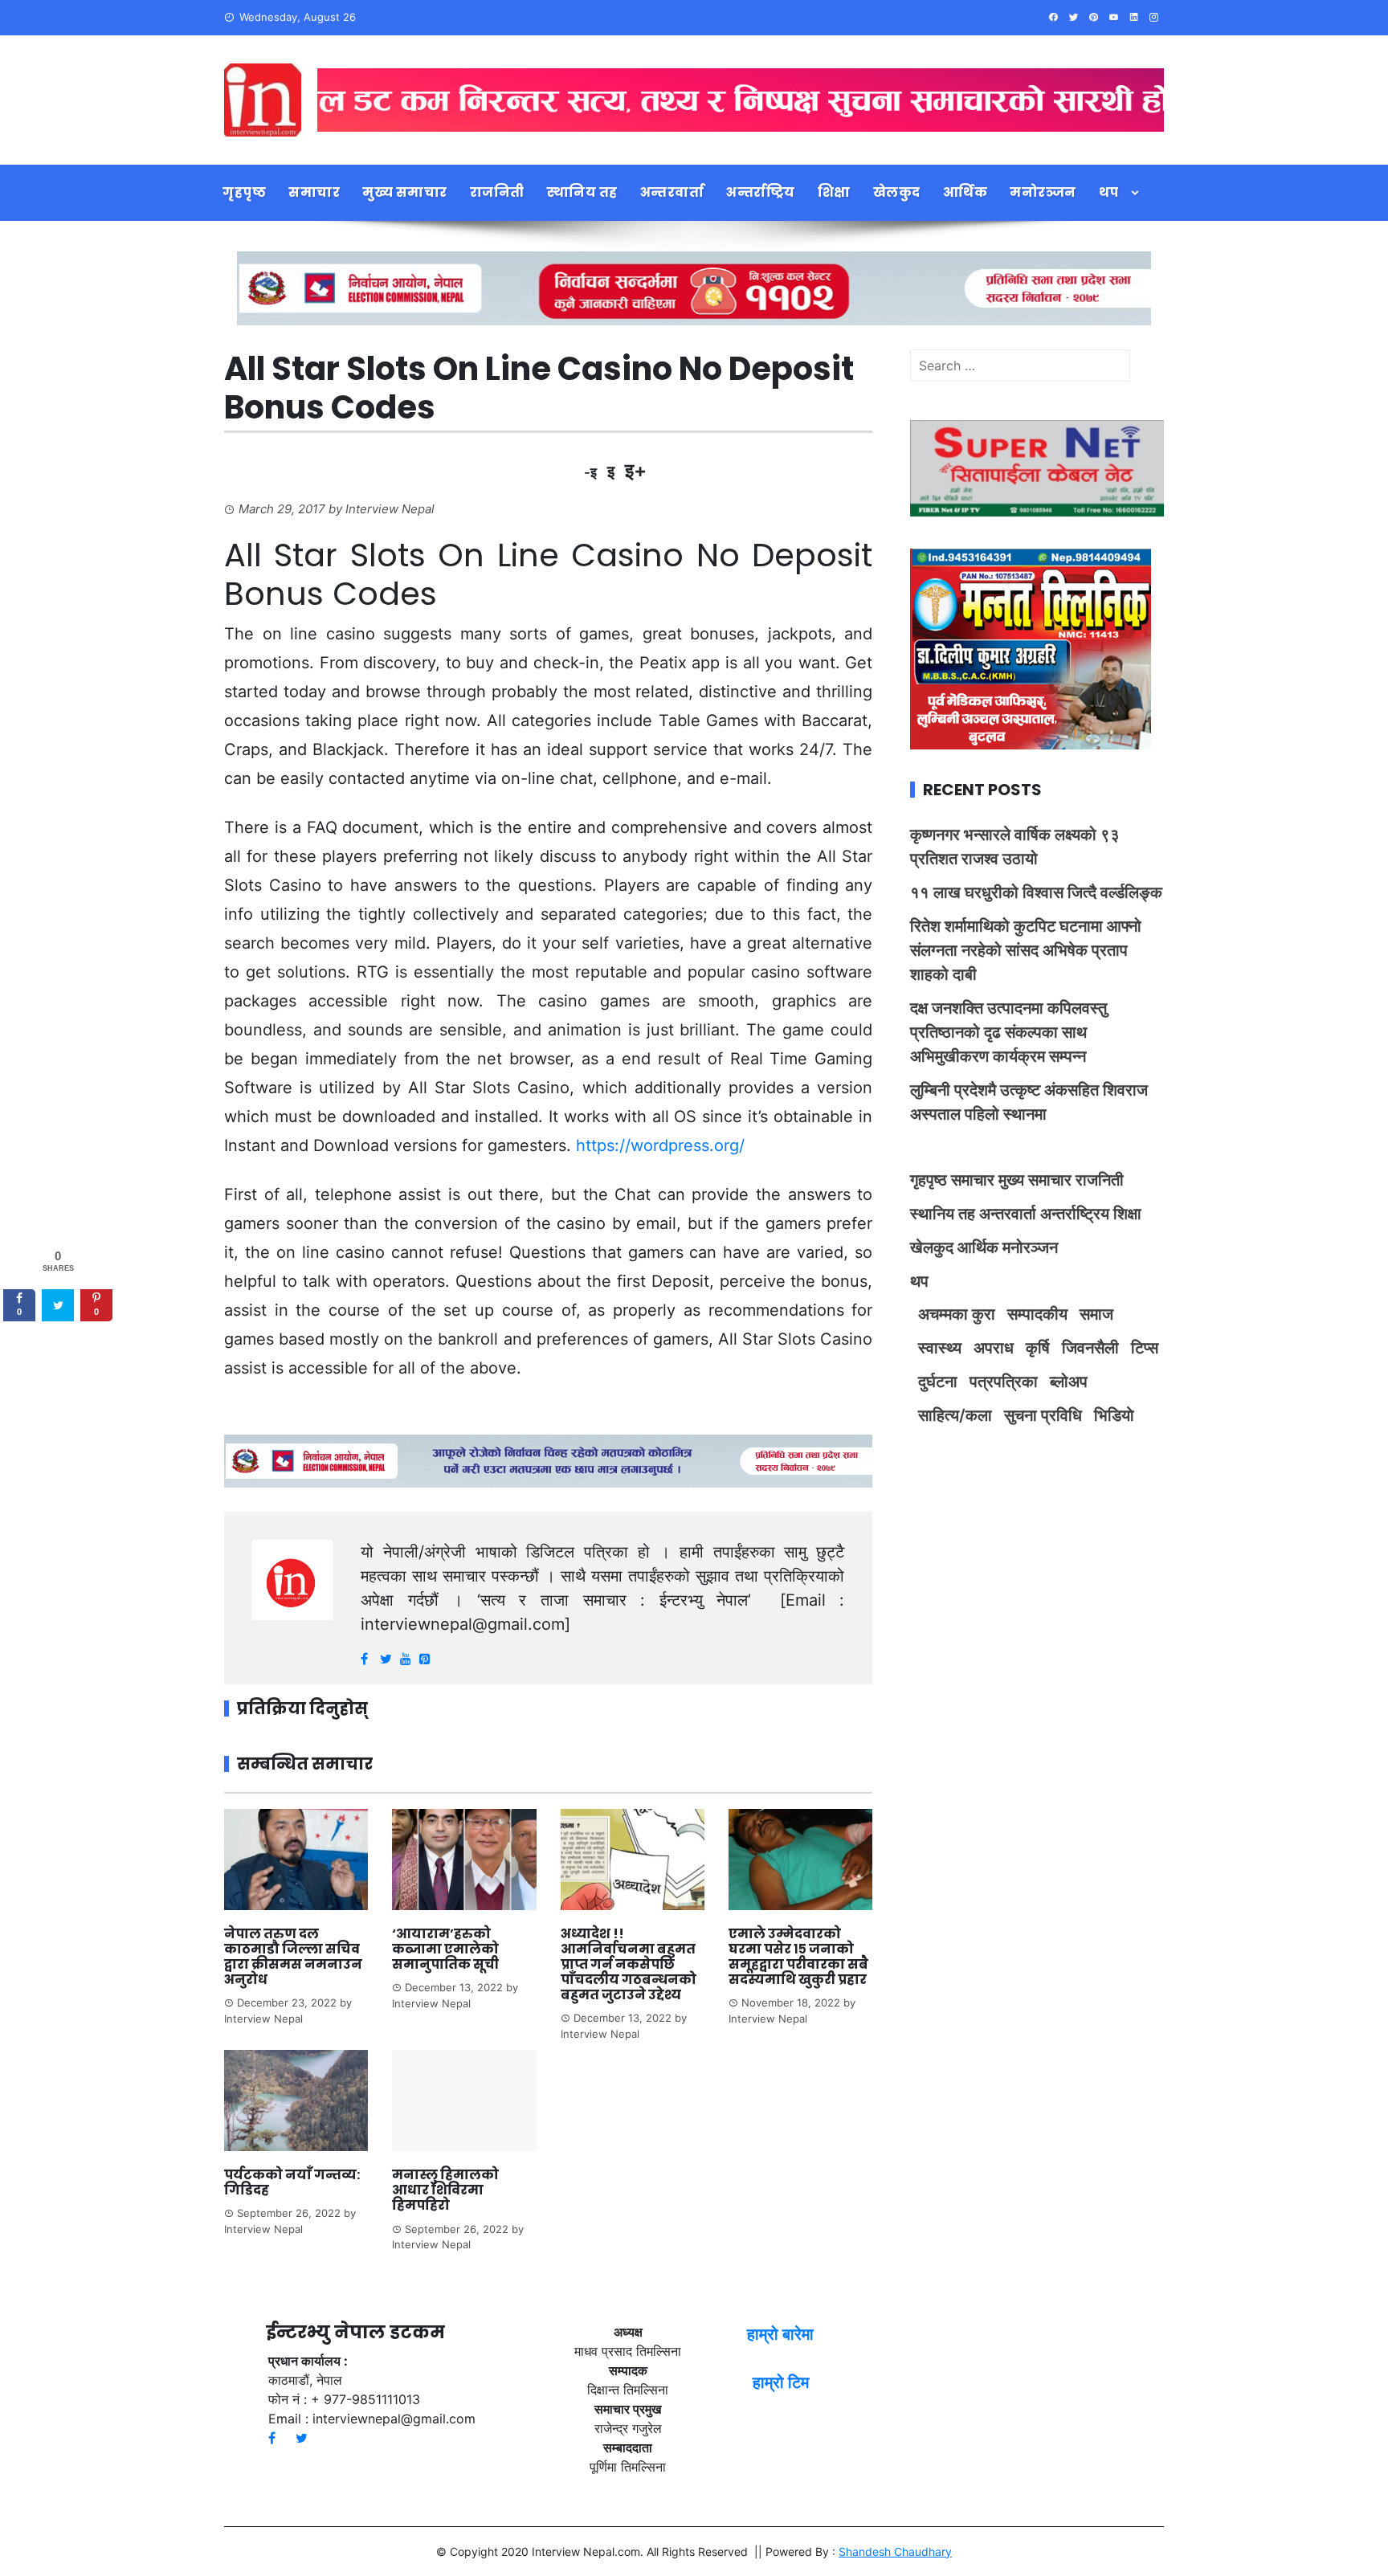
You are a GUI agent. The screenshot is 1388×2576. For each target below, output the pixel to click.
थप (1109, 192)
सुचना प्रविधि (1043, 1415)
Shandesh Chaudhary (895, 2552)
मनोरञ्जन (1043, 192)
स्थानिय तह (582, 192)
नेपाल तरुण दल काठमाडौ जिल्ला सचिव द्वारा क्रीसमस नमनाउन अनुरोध (293, 1957)
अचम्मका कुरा (957, 1314)
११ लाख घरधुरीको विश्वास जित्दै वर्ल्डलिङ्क (1036, 892)
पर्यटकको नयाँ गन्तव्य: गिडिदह (292, 2182)
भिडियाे (1114, 1415)
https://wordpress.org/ (660, 1145)
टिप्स (1145, 1348)
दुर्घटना (938, 1382)
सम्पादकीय (1037, 1314)
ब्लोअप (1069, 1382)
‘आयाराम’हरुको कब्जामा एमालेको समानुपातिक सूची (445, 1949)
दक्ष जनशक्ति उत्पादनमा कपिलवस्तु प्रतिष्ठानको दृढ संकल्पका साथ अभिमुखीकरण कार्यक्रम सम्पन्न (1008, 1032)
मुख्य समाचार (405, 192)
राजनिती (497, 192)
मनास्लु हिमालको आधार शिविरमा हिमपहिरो (445, 2190)
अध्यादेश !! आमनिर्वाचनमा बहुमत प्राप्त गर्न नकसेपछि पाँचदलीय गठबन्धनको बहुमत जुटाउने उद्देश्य (629, 1965)
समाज (1096, 1314)
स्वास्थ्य (940, 1348)
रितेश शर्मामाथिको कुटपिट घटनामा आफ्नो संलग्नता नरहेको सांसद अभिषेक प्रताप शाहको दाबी (1026, 950)
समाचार (314, 192)
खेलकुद (897, 192)
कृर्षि (1038, 1348)
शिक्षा (834, 192)
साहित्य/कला (955, 1415)
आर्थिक (965, 192)
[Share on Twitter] (58, 1306)
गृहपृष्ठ (244, 192)
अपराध (994, 1348)
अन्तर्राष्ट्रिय (761, 192)
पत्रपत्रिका (1004, 1382)
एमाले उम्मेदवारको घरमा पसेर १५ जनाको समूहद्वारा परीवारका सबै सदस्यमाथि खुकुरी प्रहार (798, 1957)
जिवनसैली (1090, 1348)
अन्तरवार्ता (672, 192)
